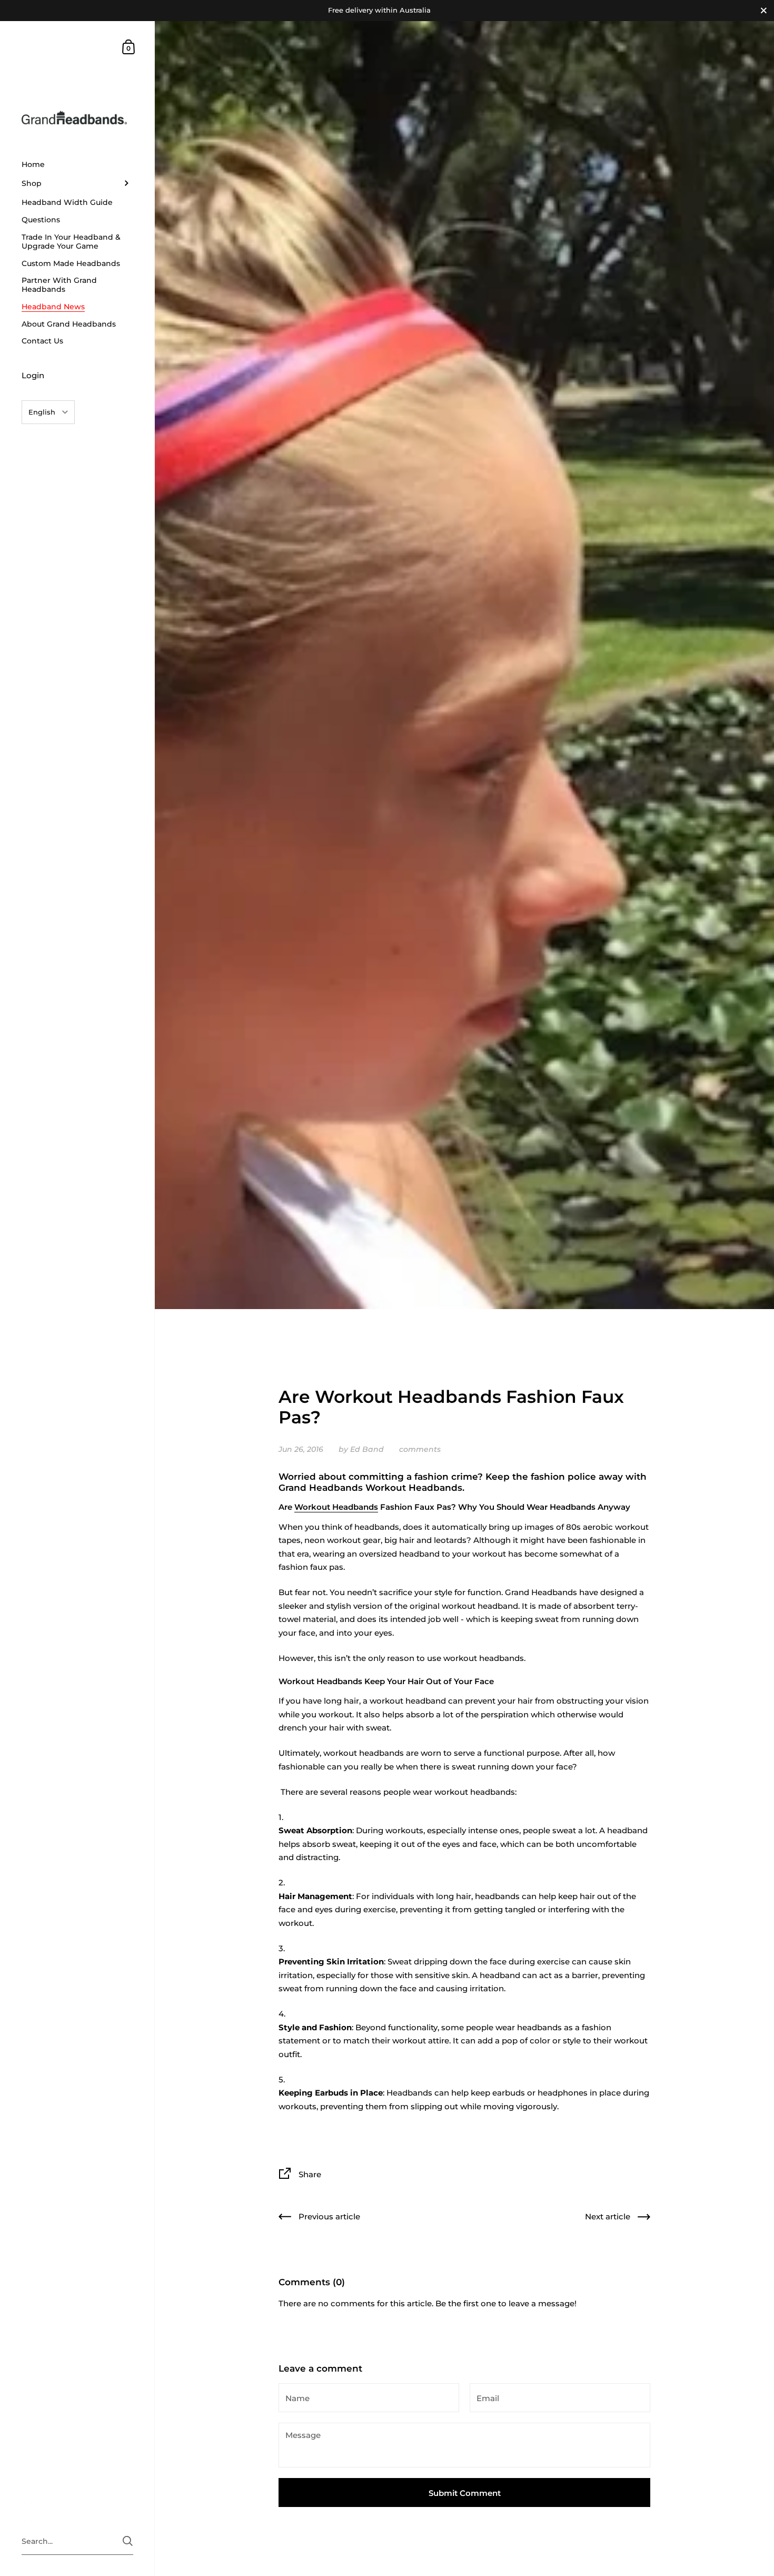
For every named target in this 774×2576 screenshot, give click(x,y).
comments (420, 1449)
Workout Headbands (336, 1507)
